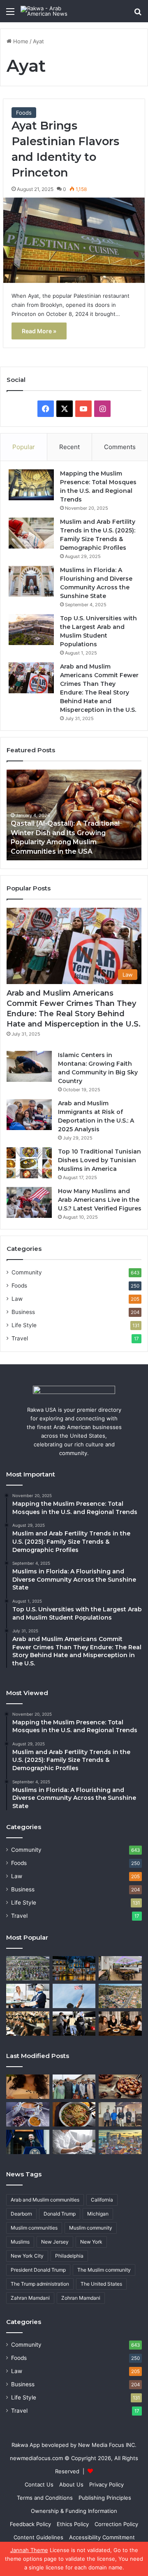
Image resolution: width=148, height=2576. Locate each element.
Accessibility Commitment (102, 2537)
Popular (24, 447)
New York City (27, 2256)
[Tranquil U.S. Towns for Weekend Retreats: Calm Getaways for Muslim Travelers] (74, 1968)
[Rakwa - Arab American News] (53, 11)
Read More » (39, 331)
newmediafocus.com (36, 2458)
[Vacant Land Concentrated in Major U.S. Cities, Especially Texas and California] (28, 1968)
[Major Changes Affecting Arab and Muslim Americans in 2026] (120, 2114)
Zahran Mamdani (30, 2298)
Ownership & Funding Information (74, 2511)
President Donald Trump (38, 2270)
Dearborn (21, 2214)
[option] (74, 815)
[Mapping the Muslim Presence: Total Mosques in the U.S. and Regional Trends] (31, 485)
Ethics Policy (73, 2524)
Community (27, 1272)
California (102, 2200)
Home (20, 41)
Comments (120, 447)
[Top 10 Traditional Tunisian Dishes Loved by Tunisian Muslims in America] (29, 1163)
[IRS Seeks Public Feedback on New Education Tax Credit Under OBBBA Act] (28, 2024)
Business (23, 1312)
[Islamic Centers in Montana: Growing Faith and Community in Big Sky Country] (29, 1066)
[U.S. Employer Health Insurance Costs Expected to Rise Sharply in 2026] (28, 1996)
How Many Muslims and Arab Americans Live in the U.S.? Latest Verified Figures (100, 1200)
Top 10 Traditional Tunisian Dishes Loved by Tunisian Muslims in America (99, 1160)
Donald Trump (60, 2214)
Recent (69, 447)
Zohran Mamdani (81, 2298)
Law (17, 1299)
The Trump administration (40, 2284)
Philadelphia (69, 2256)
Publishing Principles (105, 2498)
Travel (20, 1338)
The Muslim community (104, 2270)
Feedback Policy (30, 2524)
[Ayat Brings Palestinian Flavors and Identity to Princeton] (74, 240)
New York (91, 2242)
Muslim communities (34, 2228)
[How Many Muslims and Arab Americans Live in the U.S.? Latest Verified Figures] (29, 1202)
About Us (71, 2484)
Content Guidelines (38, 2537)
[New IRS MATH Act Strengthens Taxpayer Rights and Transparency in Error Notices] (74, 2142)
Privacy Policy (106, 2484)
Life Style (24, 1325)
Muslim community (91, 2228)
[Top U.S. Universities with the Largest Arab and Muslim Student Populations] (31, 630)
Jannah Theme (29, 2550)
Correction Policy (116, 2524)
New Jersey (55, 2242)
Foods (24, 113)
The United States (101, 2284)
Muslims (20, 2242)
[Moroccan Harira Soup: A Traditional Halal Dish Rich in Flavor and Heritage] (28, 2114)
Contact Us (39, 2484)
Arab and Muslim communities (45, 2200)
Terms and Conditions (45, 2498)
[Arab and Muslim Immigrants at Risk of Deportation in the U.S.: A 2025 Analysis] (29, 1115)
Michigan (98, 2214)
